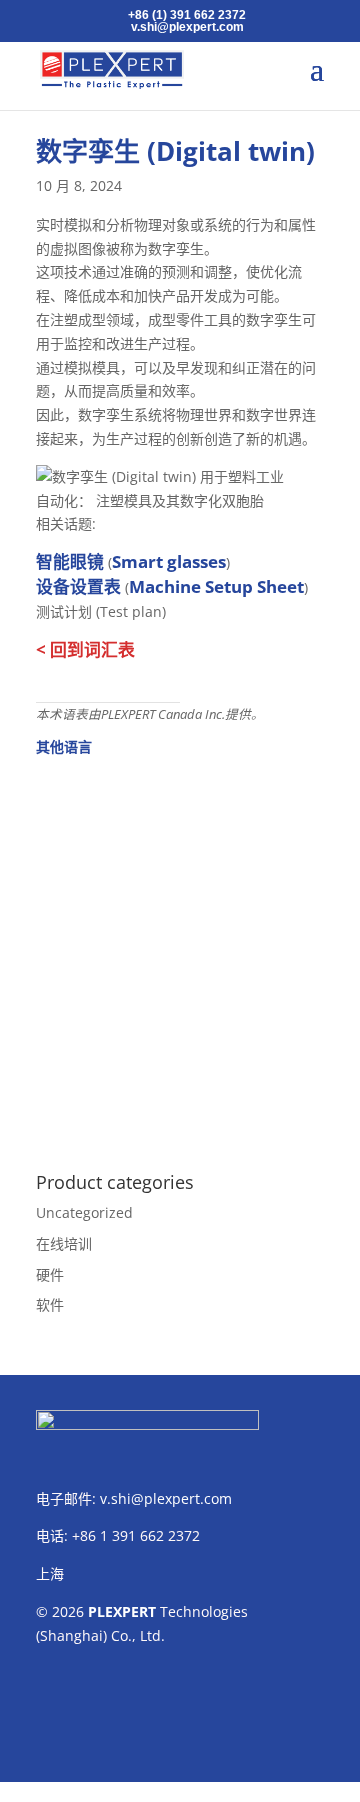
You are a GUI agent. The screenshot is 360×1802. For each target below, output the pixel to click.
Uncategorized (84, 1212)
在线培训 (64, 1243)
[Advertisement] (180, 953)
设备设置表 (78, 586)
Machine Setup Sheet (216, 586)
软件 (50, 1304)
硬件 (50, 1274)
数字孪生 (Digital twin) (175, 151)
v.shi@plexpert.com (166, 1498)
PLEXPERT (122, 1611)
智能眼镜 (70, 561)
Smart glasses (169, 561)
